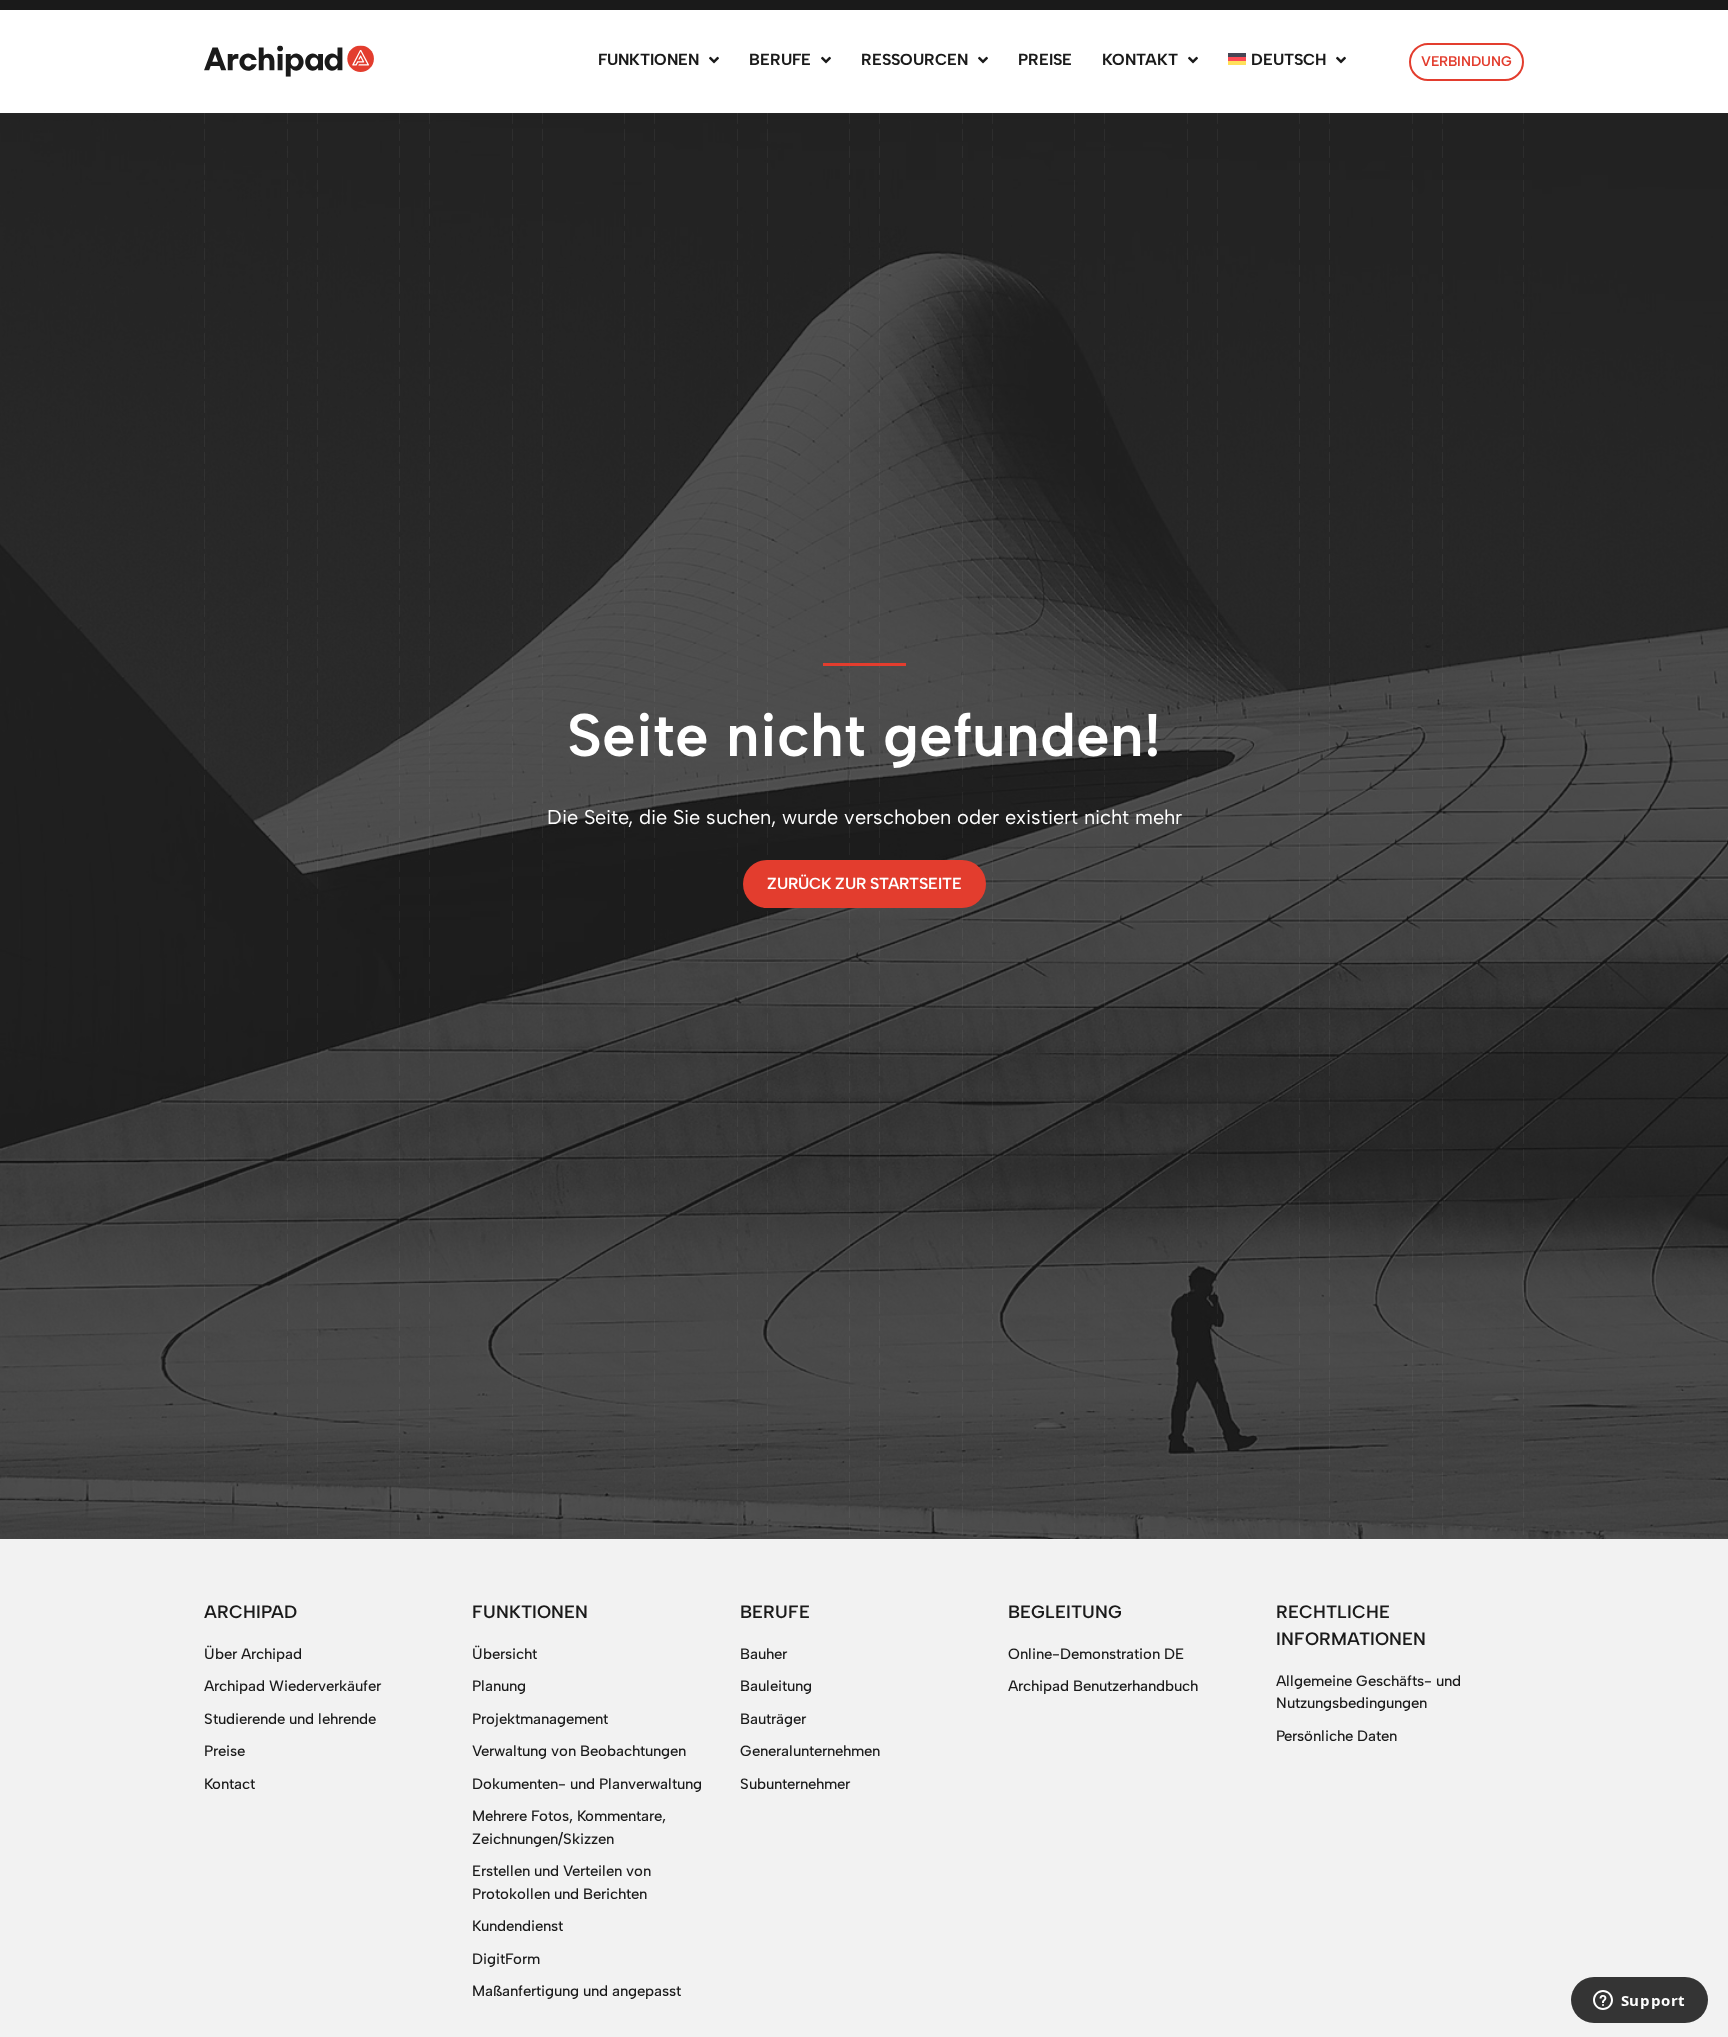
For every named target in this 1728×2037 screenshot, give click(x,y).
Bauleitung (776, 1686)
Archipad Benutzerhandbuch (1103, 1686)
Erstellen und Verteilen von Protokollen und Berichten (561, 1882)
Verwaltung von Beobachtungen (579, 1751)
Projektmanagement (540, 1719)
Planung (499, 1686)
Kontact (229, 1784)
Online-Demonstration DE (1096, 1654)
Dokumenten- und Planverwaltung (587, 1784)
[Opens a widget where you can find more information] (1639, 2002)
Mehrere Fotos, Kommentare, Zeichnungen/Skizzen (569, 1827)
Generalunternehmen (810, 1751)
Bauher (763, 1654)
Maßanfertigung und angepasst (576, 1991)
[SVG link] (289, 61)
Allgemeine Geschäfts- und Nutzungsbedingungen (1368, 1692)
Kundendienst (517, 1926)
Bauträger (773, 1719)
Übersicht (504, 1654)
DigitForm (506, 1959)
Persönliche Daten (1336, 1736)
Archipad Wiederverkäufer (292, 1686)
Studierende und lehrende (290, 1719)
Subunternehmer (795, 1784)
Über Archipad (253, 1654)
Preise (224, 1751)
